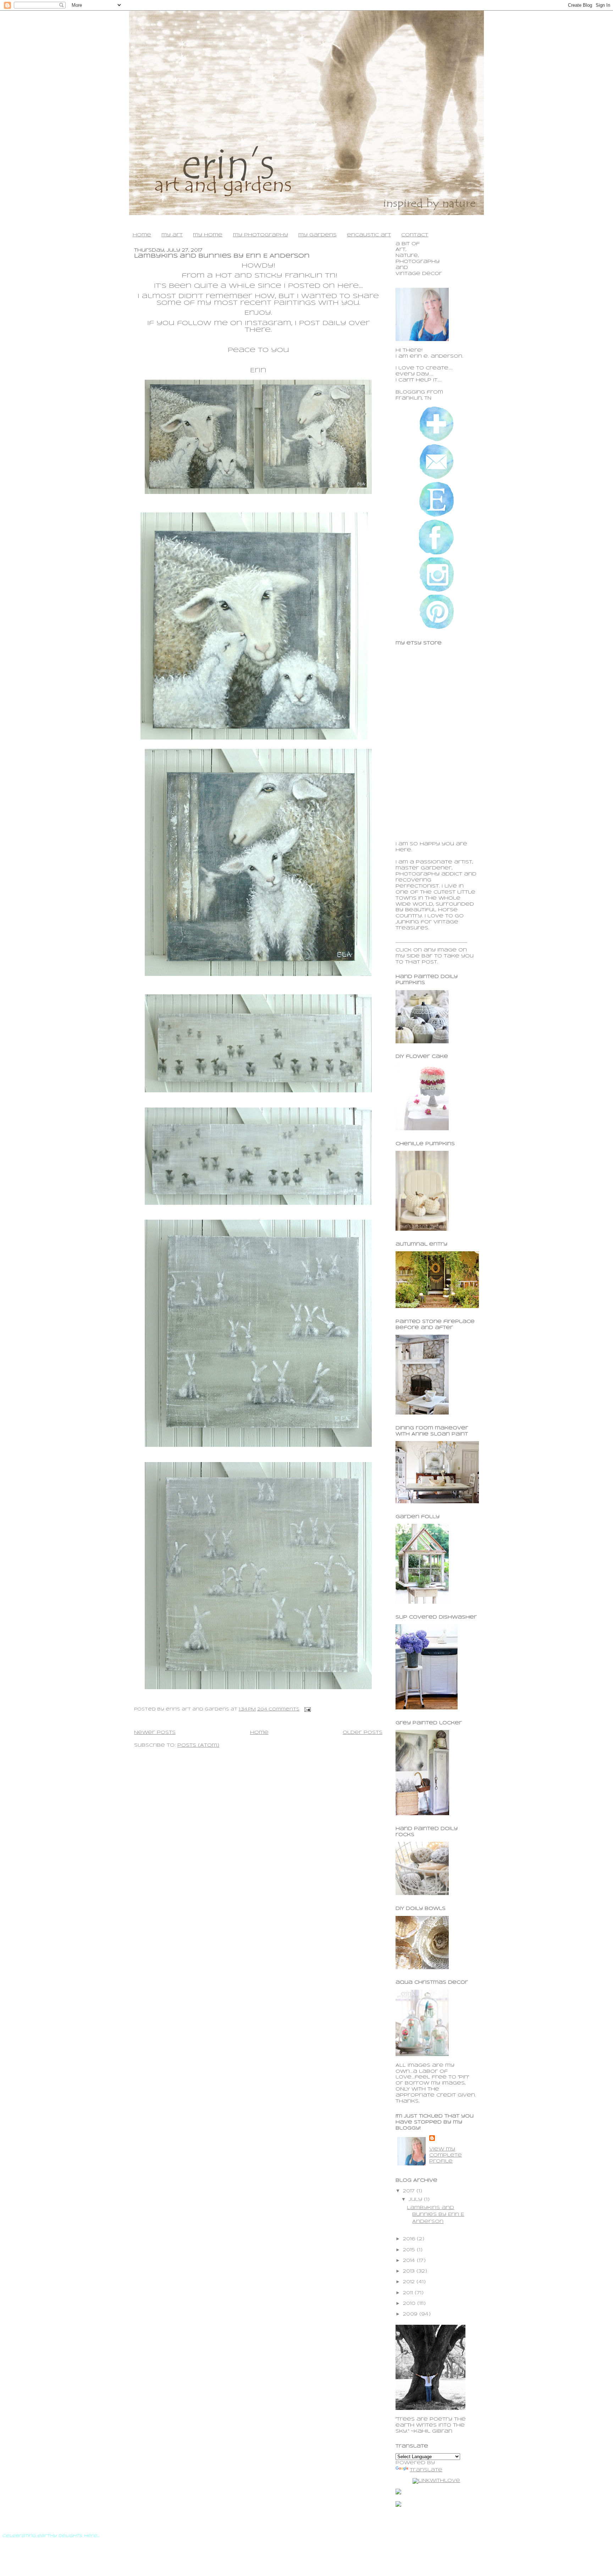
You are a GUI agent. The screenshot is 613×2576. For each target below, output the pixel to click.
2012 (410, 2282)
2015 (410, 2250)
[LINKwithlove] (436, 2481)
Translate (426, 2470)
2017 (410, 2191)
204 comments (278, 1709)
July (416, 2200)
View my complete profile (446, 2155)
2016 (410, 2239)
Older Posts (363, 1733)
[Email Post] (306, 1709)
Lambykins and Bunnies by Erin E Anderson (222, 256)
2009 (411, 2314)
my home (208, 235)
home (142, 235)
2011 (409, 2293)
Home (259, 1733)
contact (415, 235)
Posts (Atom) (198, 1745)
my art (172, 235)
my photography (261, 235)
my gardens (317, 235)
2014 (410, 2261)
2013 (410, 2271)
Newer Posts (155, 1733)
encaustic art (369, 235)
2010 (410, 2304)
